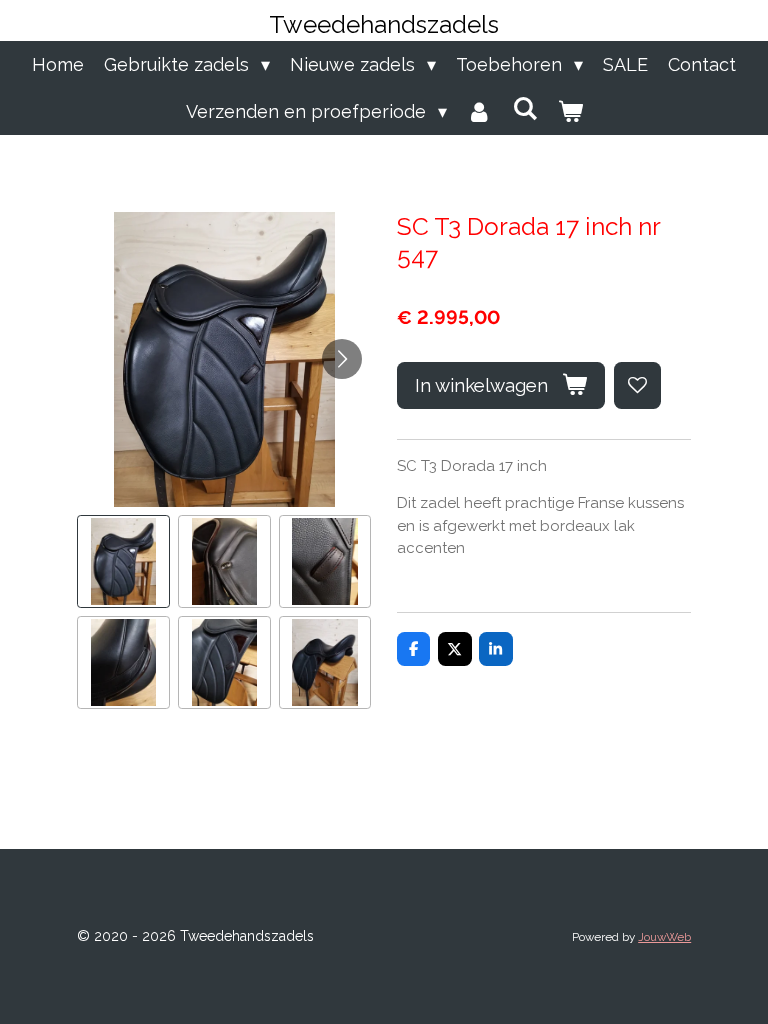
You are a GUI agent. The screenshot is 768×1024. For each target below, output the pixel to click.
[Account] (479, 111)
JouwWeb (664, 937)
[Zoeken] (524, 108)
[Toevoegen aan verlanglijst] (637, 385)
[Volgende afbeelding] (342, 359)
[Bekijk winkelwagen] (569, 111)
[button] (123, 561)
